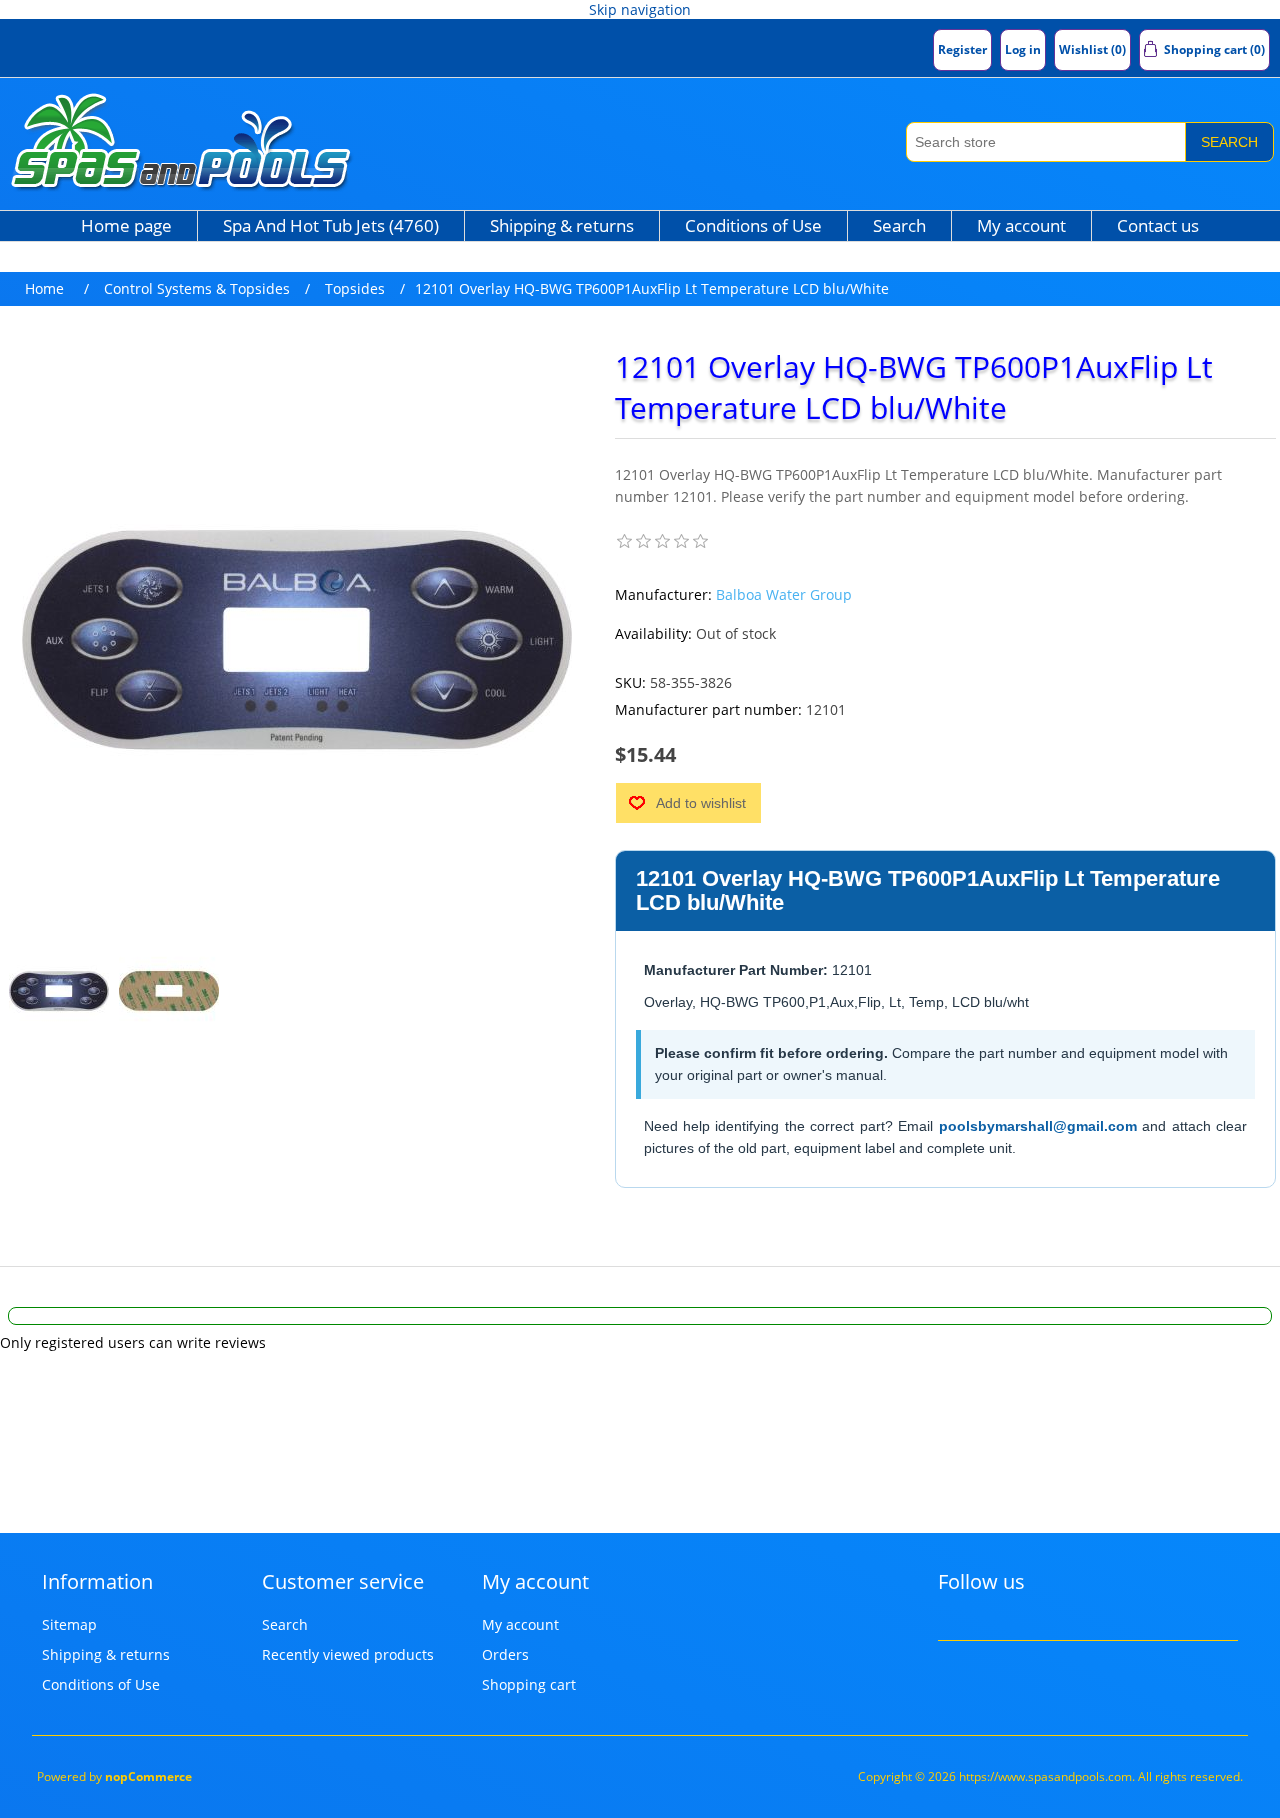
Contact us (1158, 225)
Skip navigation (640, 9)
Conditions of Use (753, 225)
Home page (126, 225)
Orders (505, 1654)
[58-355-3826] (59, 991)
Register (962, 49)
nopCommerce (148, 1776)
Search (1229, 142)
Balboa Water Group (784, 594)
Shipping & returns (562, 225)
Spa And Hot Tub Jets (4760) (331, 225)
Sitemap (69, 1624)
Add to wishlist (701, 803)
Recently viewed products (348, 1654)
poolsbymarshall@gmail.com (1038, 1126)
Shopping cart (529, 1684)
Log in (1023, 49)
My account (1021, 225)
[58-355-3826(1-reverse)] (169, 991)
